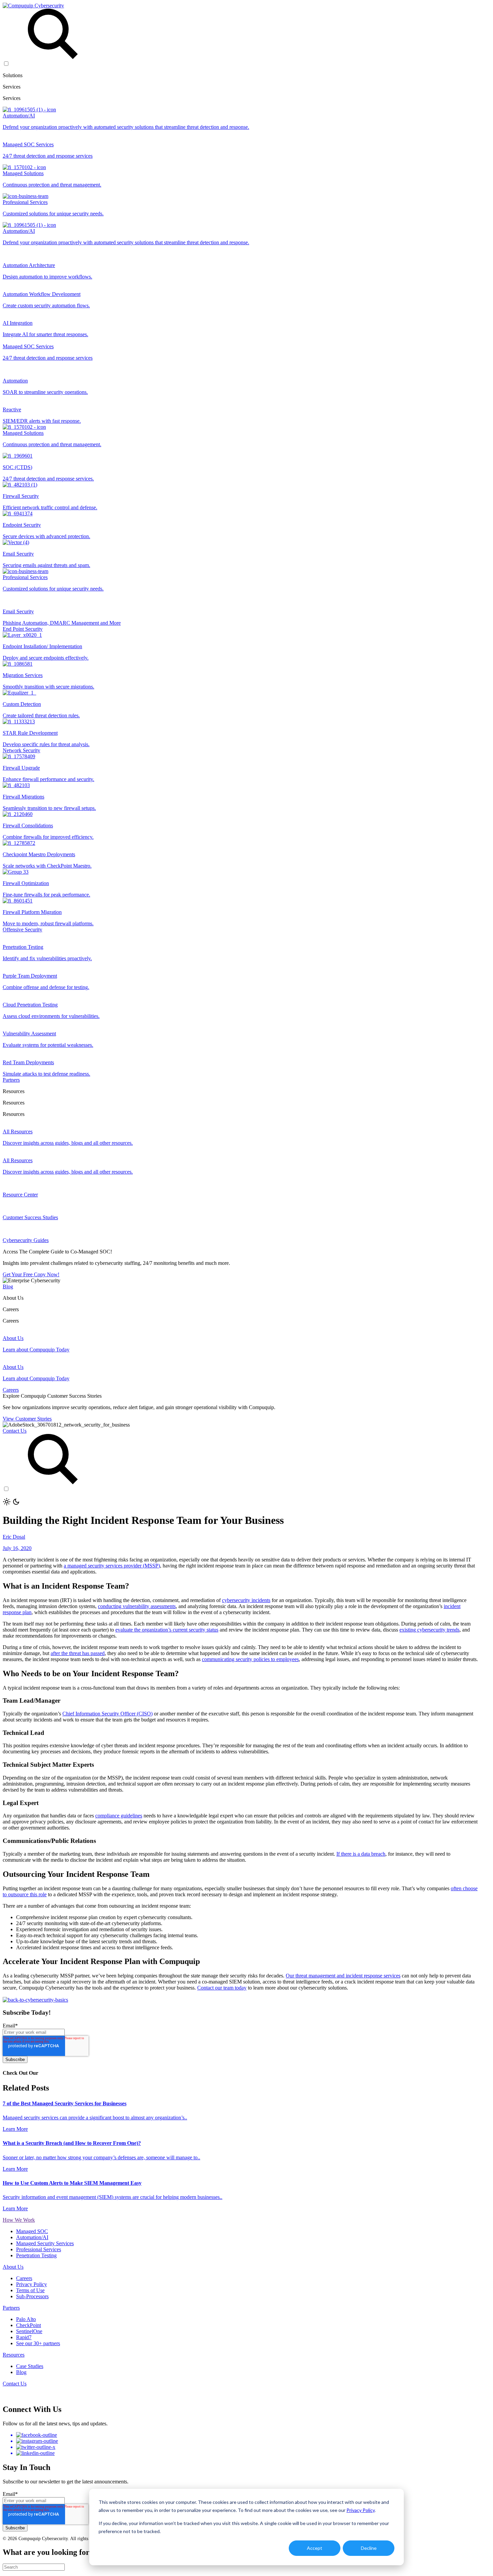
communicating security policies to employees (250, 1659)
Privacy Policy (361, 2510)
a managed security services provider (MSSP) (112, 1566)
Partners (11, 1080)
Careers (11, 1390)
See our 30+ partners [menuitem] (38, 2343)
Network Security (21, 750)
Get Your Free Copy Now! (31, 1274)
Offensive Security (22, 930)
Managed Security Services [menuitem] (45, 2243)
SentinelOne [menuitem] (29, 2331)
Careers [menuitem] (24, 2278)
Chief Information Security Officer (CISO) (107, 1714)
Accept (315, 2548)
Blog (8, 1286)
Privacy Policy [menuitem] (32, 2284)
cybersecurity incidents (246, 1600)
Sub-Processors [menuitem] (32, 2296)
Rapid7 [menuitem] (24, 2337)
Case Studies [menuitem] (30, 2366)
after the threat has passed (78, 1653)
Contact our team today (222, 1988)
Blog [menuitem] (21, 2372)
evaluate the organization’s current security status (167, 1630)
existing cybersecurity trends (429, 1630)
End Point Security (23, 629)
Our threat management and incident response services (343, 1976)
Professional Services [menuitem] (39, 2249)
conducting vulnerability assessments (137, 1606)
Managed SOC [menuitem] (32, 2231)
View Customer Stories (27, 1419)
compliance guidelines (119, 1816)
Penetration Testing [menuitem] (36, 2255)
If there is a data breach (361, 1854)
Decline (369, 2548)
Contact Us (15, 1431)
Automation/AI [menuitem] (32, 2237)
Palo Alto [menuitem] (26, 2319)
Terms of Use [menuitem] (30, 2290)
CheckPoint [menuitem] (29, 2325)
